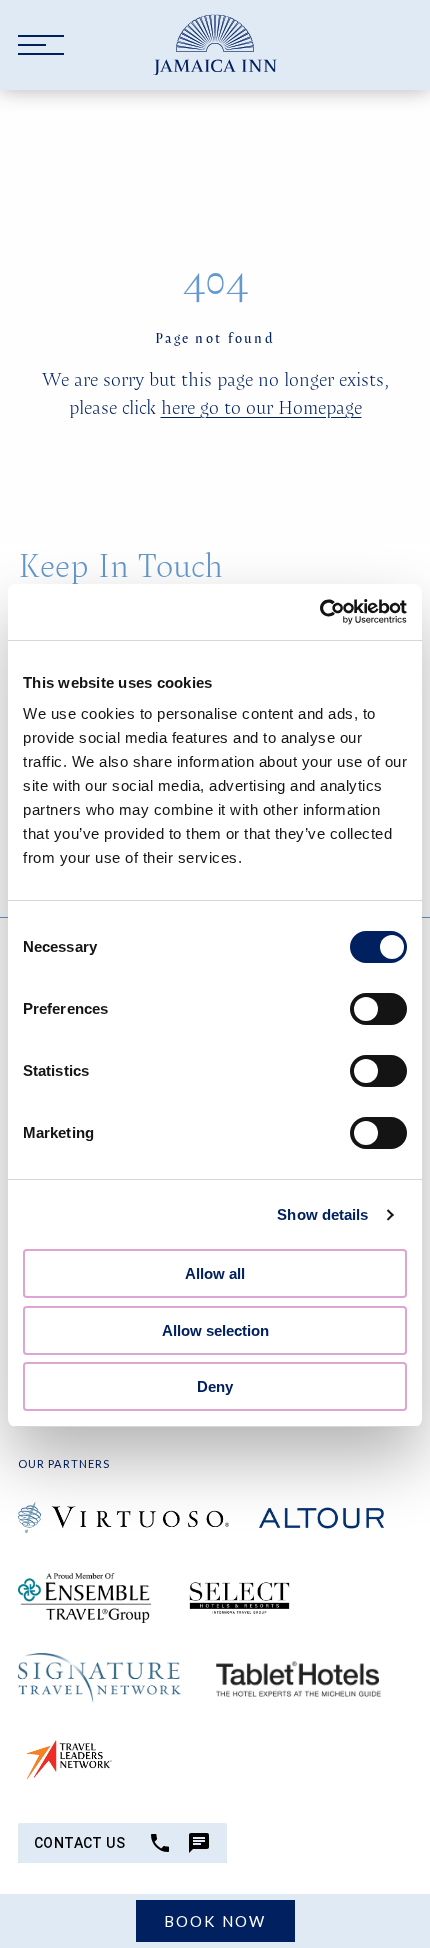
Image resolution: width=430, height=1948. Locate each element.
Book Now (215, 1921)
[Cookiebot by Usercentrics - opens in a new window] (319, 612)
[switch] (378, 1009)
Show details (322, 1214)
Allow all (215, 1273)
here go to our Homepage (261, 407)
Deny (215, 1386)
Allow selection (215, 1330)
